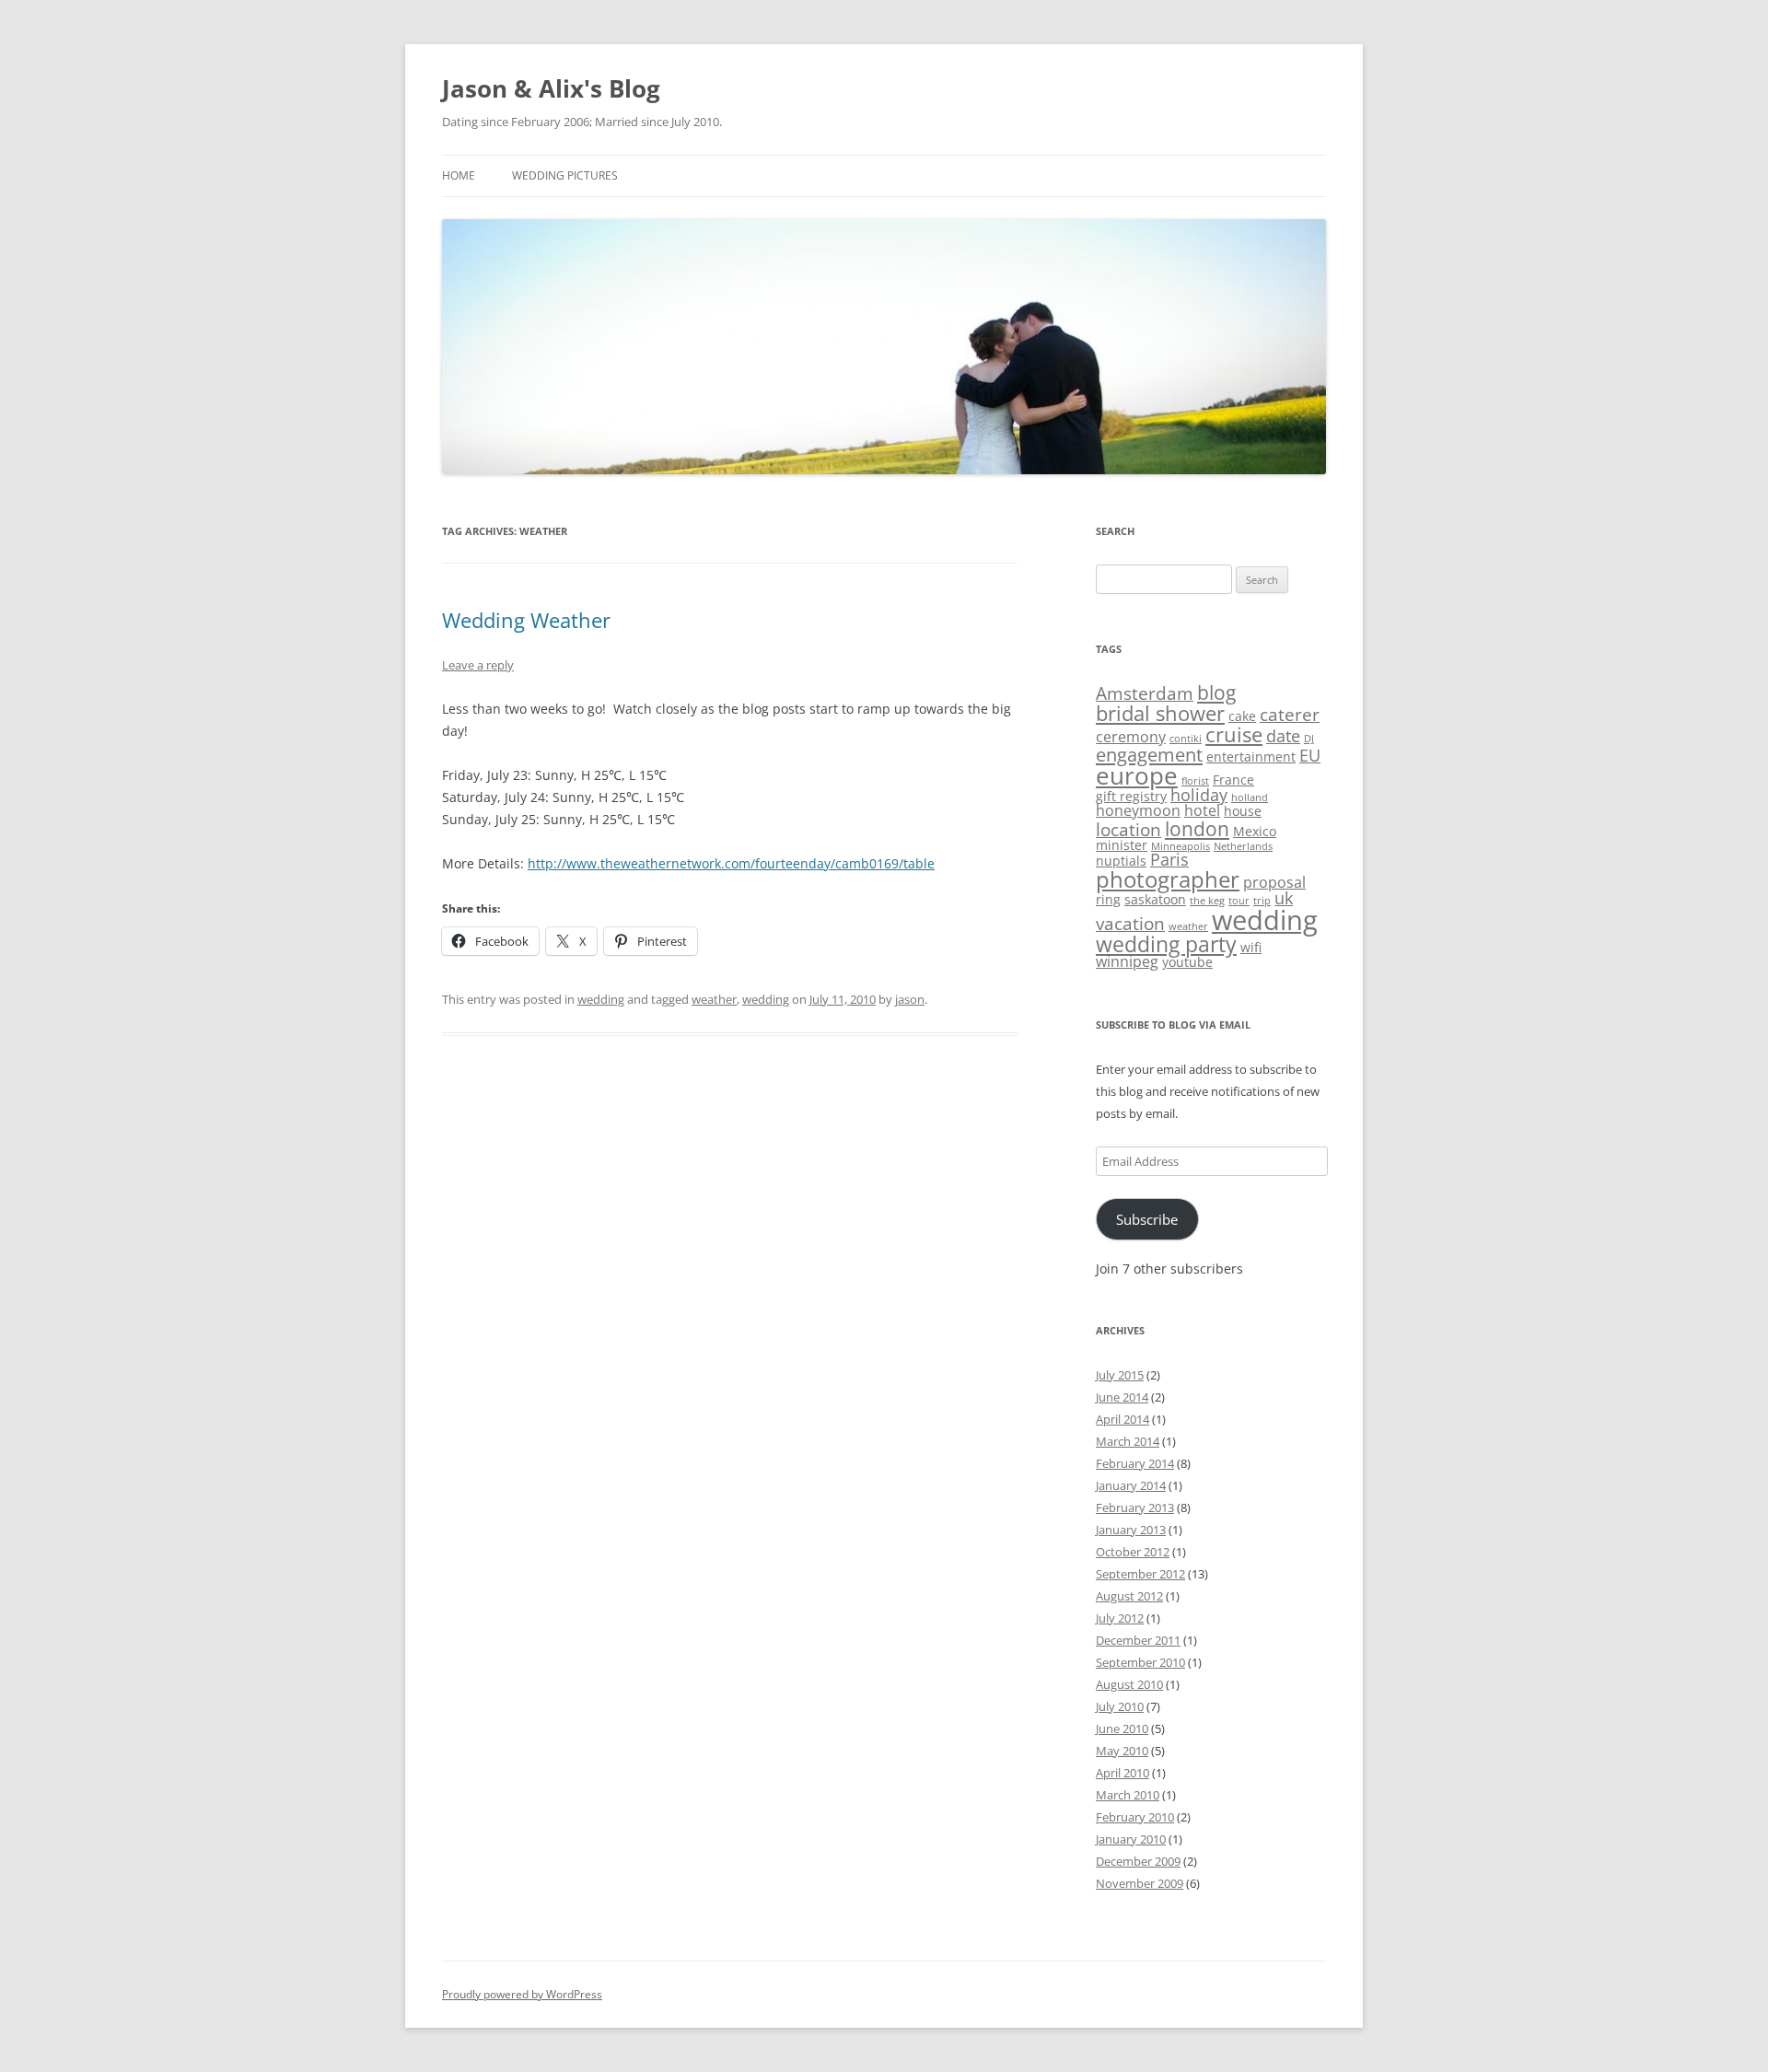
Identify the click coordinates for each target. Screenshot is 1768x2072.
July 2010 (1120, 1706)
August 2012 (1129, 1596)
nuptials (1121, 861)
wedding (601, 999)
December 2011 (1138, 1640)
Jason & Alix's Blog (551, 88)
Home (459, 175)
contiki (1186, 739)
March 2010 (1128, 1795)
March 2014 (1128, 1441)
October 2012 (1133, 1552)
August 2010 (1129, 1684)
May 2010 (1122, 1751)
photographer (1168, 879)
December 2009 (1138, 1861)
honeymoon (1138, 810)
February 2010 (1135, 1817)
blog (1216, 692)
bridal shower (1160, 713)
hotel (1202, 810)
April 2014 (1122, 1419)
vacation (1130, 924)
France (1233, 780)
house (1243, 811)
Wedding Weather (526, 620)
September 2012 (1140, 1574)
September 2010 (1140, 1662)
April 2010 (1122, 1773)
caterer (1290, 715)
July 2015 (1120, 1375)
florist (1195, 781)
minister (1122, 845)
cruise (1234, 734)
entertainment (1251, 757)
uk (1284, 898)
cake (1242, 716)
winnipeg (1127, 961)
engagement (1149, 754)
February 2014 (1135, 1463)
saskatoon (1155, 899)
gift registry (1131, 796)
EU (1310, 755)
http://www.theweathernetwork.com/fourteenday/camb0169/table (731, 863)
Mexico (1255, 831)
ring (1108, 899)
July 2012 (1120, 1618)
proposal (1274, 882)
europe (1137, 776)
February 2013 (1135, 1507)
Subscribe (1147, 1219)
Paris (1169, 859)
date (1283, 736)
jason (910, 999)
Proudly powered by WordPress (522, 1994)
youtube (1187, 962)
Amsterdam (1145, 693)
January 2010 (1131, 1839)
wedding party (1166, 944)
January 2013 (1131, 1530)
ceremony (1131, 737)
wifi (1251, 947)
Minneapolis (1181, 846)
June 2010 (1122, 1729)
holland (1250, 797)
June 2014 (1122, 1397)
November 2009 (1140, 1883)
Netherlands (1243, 846)
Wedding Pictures (565, 175)
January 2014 (1131, 1485)
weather (714, 999)
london (1197, 828)
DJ (1309, 739)
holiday (1199, 795)
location (1128, 830)
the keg (1207, 901)
